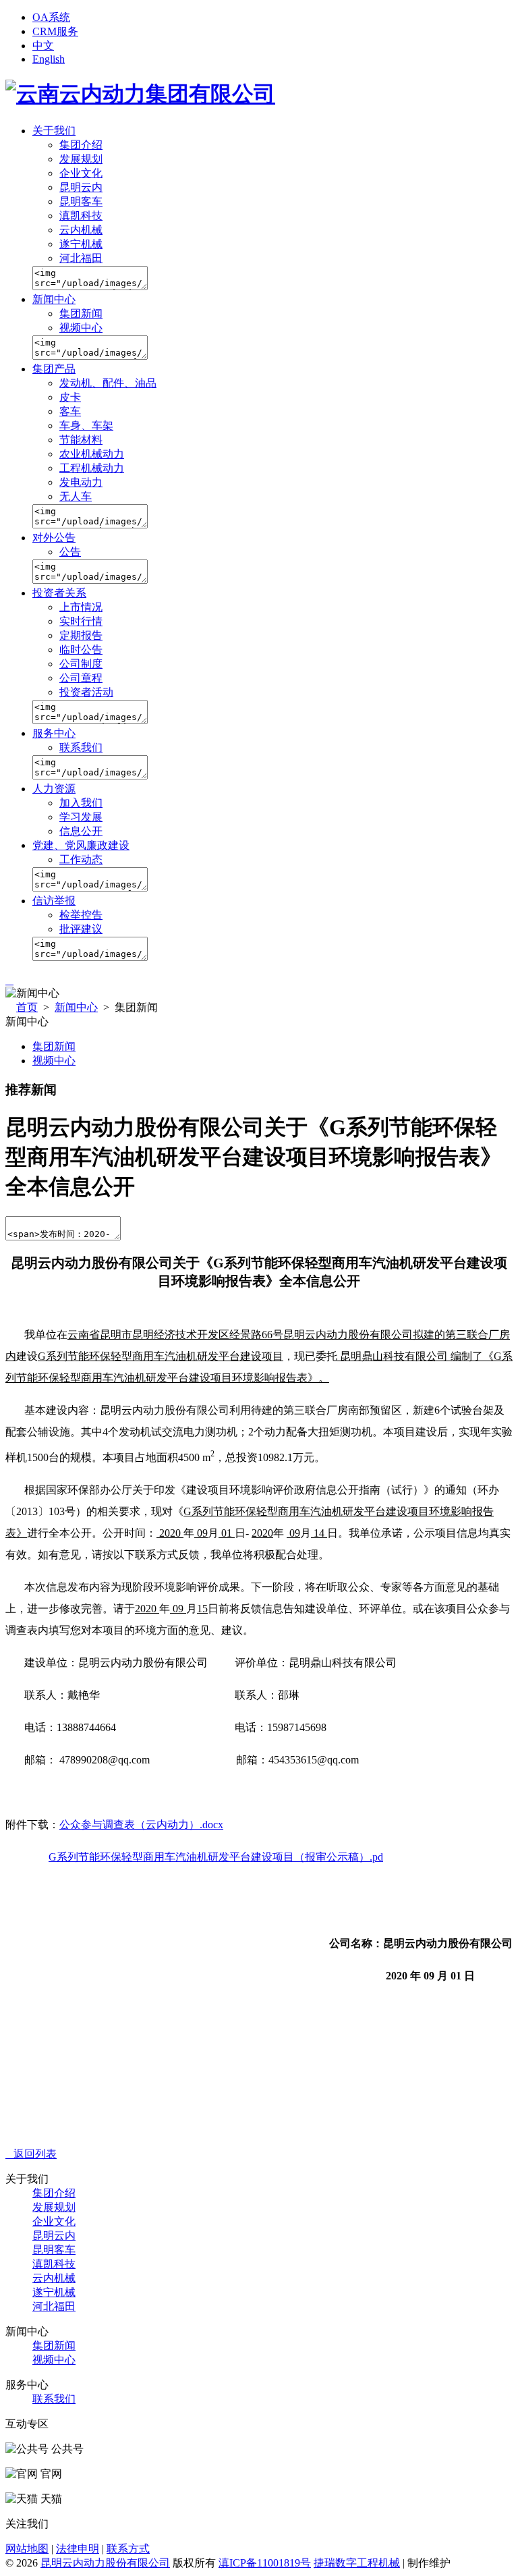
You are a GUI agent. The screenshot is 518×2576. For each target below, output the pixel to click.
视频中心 (81, 328)
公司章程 (81, 678)
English (49, 59)
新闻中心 (54, 299)
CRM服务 (55, 31)
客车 (70, 411)
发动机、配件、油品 (108, 383)
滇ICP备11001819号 (265, 2563)
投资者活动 (86, 692)
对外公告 (54, 538)
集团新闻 (81, 313)
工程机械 (378, 2563)
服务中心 (54, 733)
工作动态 (81, 859)
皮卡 (70, 397)
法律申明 (78, 2549)
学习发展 (81, 817)
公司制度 (81, 664)
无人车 (76, 496)
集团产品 (54, 369)
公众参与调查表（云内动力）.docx (141, 1825)
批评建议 (81, 929)
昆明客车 (81, 201)
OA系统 (51, 17)
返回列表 (31, 2154)
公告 (70, 552)
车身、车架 (86, 426)
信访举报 (54, 901)
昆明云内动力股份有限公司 (105, 2563)
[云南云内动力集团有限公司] (140, 94)
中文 (43, 46)
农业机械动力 (92, 454)
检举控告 (81, 915)
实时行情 (81, 621)
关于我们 (54, 131)
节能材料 (81, 440)
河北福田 (81, 258)
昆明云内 (81, 187)
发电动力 (81, 482)
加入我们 (81, 803)
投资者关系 (59, 593)
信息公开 (81, 831)
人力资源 (54, 789)
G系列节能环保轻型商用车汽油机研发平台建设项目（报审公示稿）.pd (216, 1857)
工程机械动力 (92, 468)
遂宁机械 (81, 244)
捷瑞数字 (335, 2563)
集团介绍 (81, 145)
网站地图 (27, 2549)
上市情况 (81, 607)
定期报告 (81, 635)
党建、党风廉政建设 (81, 845)
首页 (27, 1007)
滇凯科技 (81, 216)
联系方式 (128, 2549)
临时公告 (81, 650)
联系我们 (81, 747)
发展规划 (81, 159)
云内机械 (81, 230)
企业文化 (81, 173)
